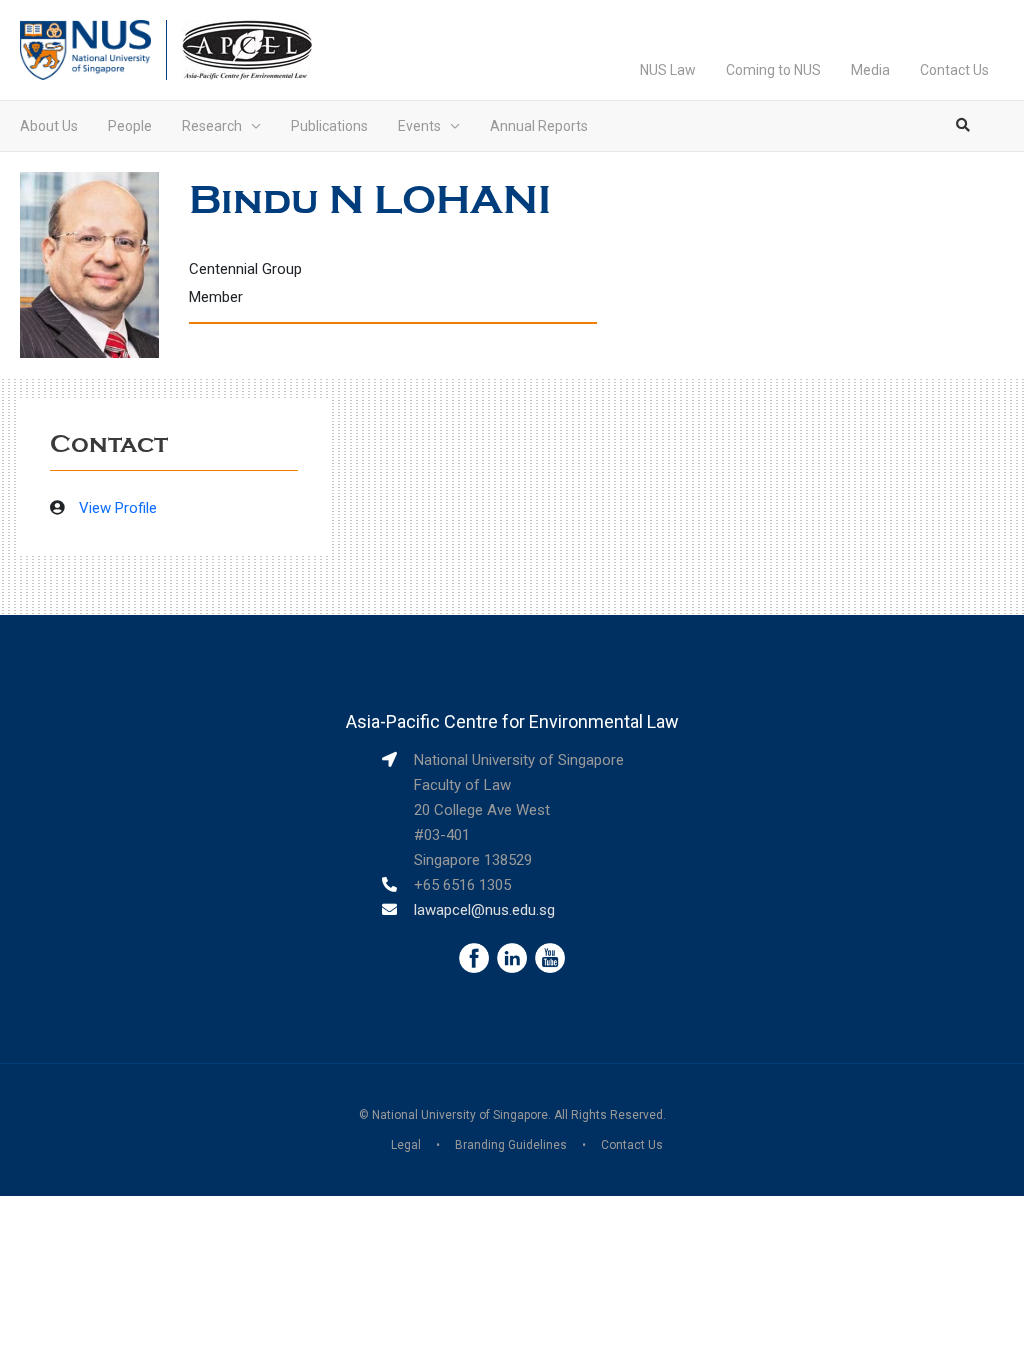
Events (419, 126)
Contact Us (954, 70)
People (130, 126)
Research (212, 126)
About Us (49, 126)
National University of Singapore (460, 1115)
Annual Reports (539, 126)
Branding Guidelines (511, 1145)
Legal (406, 1145)
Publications (329, 126)
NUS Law (668, 70)
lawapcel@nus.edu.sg (484, 910)
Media (870, 70)
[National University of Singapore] (85, 49)
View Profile (118, 508)
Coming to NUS (773, 70)
